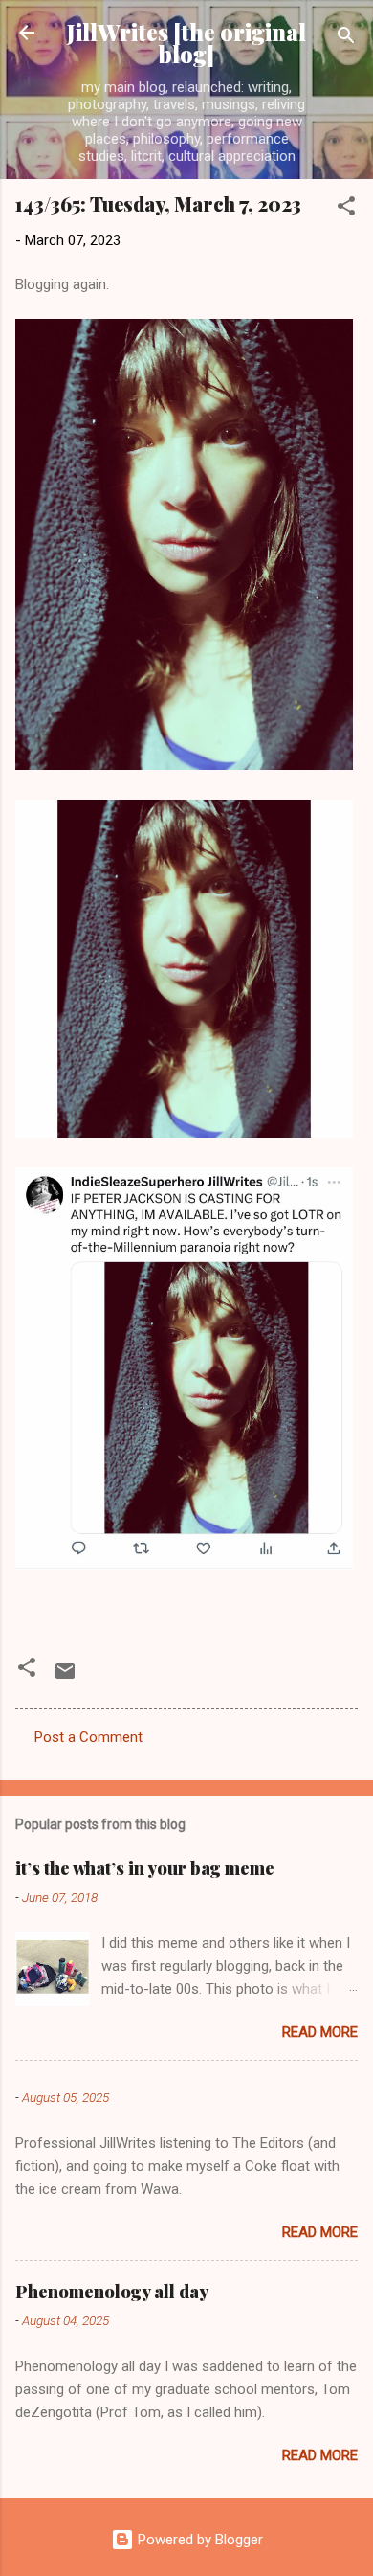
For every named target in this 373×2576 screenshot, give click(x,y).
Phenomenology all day (112, 2292)
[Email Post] (65, 1678)
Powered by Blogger (198, 2540)
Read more (320, 2032)
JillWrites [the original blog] (186, 43)
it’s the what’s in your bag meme (145, 1868)
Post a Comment (88, 1737)
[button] (346, 209)
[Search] (346, 39)
